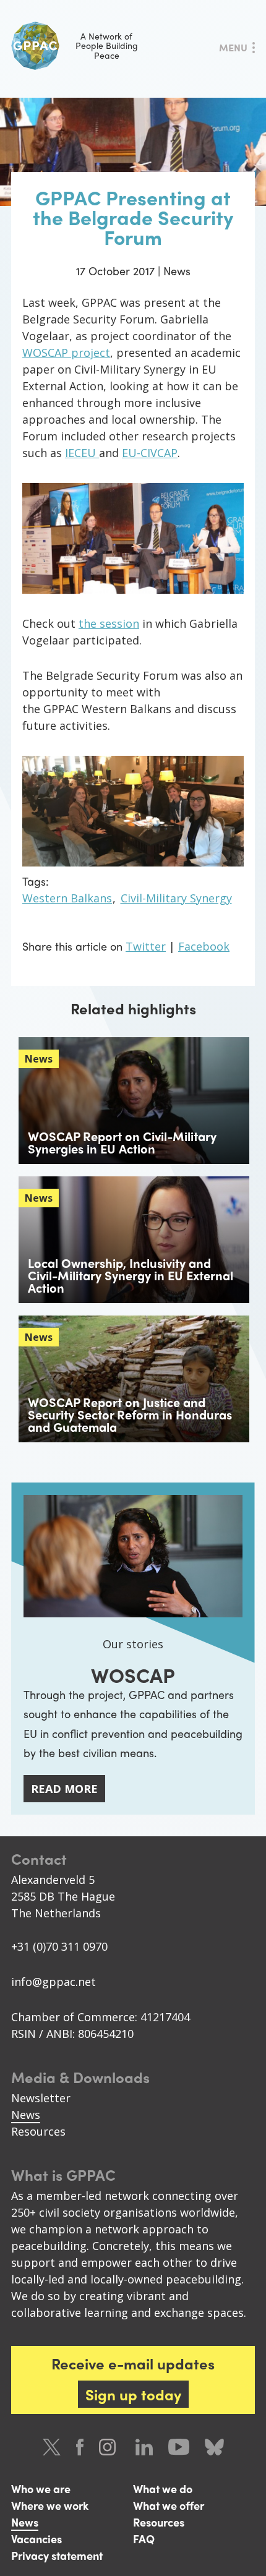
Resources (38, 2131)
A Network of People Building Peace (107, 45)
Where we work (50, 2505)
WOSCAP (133, 1675)
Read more (64, 1789)
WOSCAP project (66, 353)
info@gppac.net (54, 1982)
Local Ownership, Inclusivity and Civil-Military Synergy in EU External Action (131, 1275)
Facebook (204, 946)
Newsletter (41, 2098)
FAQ (144, 2539)
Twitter (146, 946)
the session (109, 623)
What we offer (169, 2505)
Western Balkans (67, 898)
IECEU (82, 453)
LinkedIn (144, 2447)
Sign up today (133, 2394)
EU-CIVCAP (150, 453)
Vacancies (36, 2539)
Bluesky (214, 2447)
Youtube (179, 2447)
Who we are (41, 2488)
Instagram (109, 2447)
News (26, 2115)
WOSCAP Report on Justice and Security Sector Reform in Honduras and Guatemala (130, 1414)
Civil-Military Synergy (176, 898)
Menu (233, 47)
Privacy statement (57, 2555)
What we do (163, 2488)
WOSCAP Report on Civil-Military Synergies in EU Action (122, 1142)
